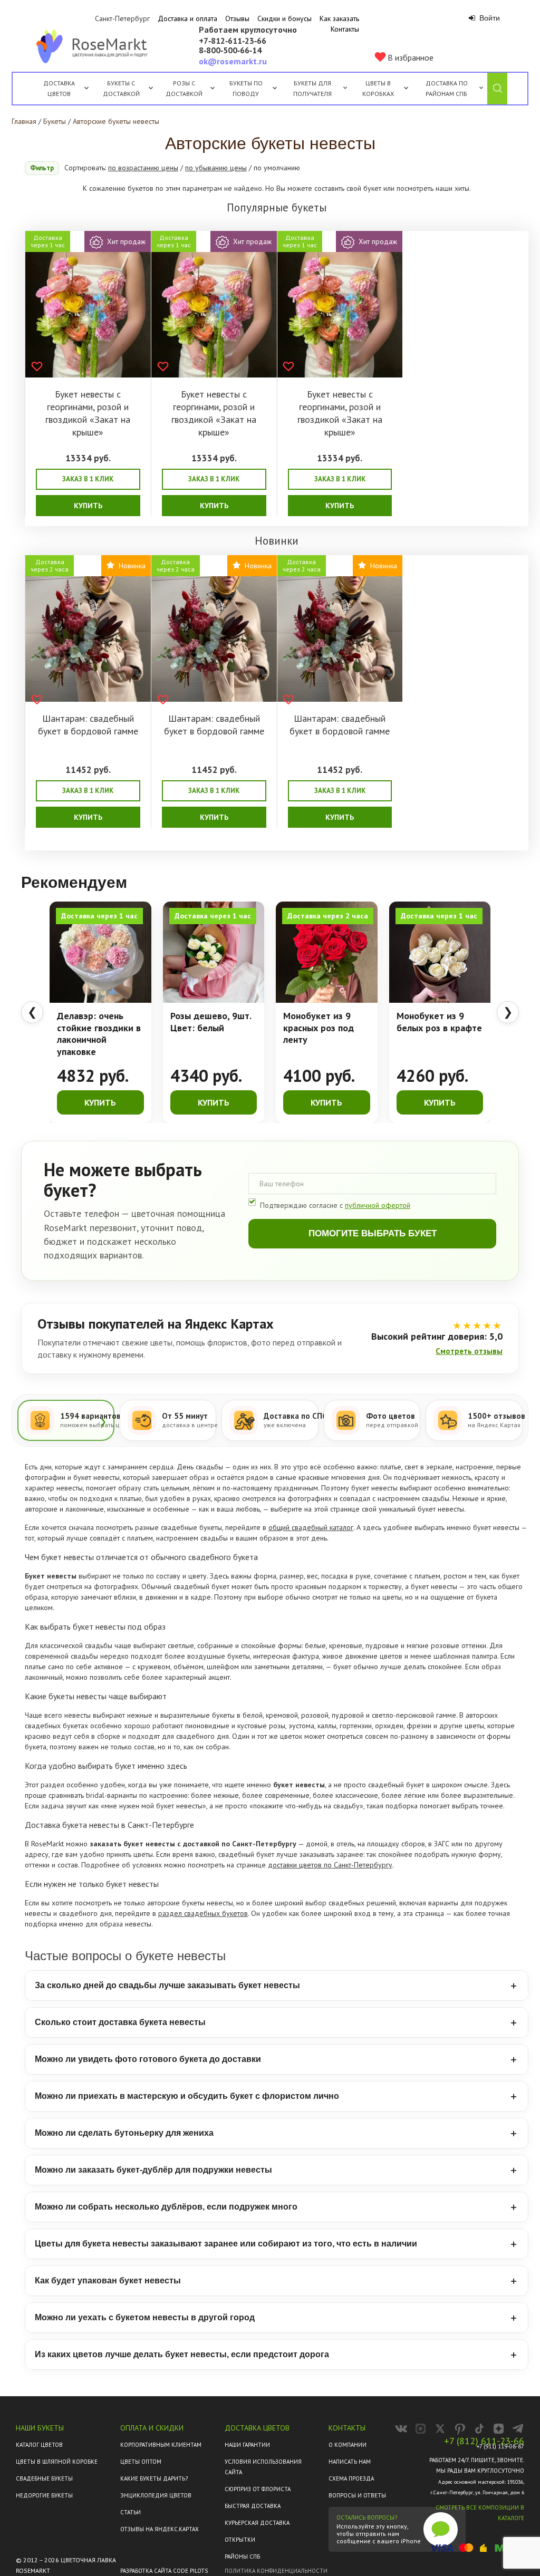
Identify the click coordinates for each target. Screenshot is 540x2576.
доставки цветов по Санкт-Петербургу (330, 1865)
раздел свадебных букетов (203, 1913)
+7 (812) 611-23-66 (484, 2441)
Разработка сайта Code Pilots (164, 2571)
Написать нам (350, 2462)
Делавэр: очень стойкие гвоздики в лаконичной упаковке (99, 1034)
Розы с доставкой (184, 88)
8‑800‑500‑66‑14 (230, 51)
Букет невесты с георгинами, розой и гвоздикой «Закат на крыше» (88, 413)
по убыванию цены (216, 168)
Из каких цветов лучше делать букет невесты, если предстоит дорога (182, 2354)
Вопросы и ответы (357, 2495)
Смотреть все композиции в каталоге (480, 2513)
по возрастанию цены (143, 168)
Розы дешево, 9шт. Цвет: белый (211, 1022)
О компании (348, 2445)
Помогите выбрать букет (373, 1233)
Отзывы (237, 18)
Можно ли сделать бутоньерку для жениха (124, 2133)
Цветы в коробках (378, 88)
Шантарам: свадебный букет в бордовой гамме (88, 725)
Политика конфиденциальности (276, 2571)
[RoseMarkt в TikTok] (479, 2429)
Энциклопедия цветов (156, 2495)
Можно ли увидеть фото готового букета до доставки (148, 2059)
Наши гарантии (247, 2445)
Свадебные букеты (44, 2478)
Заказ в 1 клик (88, 479)
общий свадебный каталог (311, 1527)
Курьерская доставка (257, 2523)
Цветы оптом (141, 2462)
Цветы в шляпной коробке (57, 2462)
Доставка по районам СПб (447, 88)
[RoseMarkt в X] (440, 2429)
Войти (489, 18)
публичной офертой (378, 1205)
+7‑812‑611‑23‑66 (233, 41)
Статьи (131, 2512)
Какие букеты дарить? (154, 2478)
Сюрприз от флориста (258, 2489)
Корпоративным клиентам (161, 2445)
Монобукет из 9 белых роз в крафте (439, 1022)
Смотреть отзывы (469, 1351)
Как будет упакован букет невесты (108, 2280)
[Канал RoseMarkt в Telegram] (518, 2429)
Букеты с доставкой (121, 88)
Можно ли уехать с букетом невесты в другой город (145, 2317)
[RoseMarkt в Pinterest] (460, 2429)
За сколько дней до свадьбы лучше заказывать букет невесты (167, 1985)
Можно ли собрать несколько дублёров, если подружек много (166, 2207)
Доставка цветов (59, 88)
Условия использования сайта (263, 2467)
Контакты (345, 29)
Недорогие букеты (44, 2495)
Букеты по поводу (246, 88)
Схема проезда (351, 2478)
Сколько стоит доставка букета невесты (120, 2022)
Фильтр (42, 168)
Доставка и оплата (187, 18)
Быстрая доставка (253, 2506)
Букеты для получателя (312, 88)
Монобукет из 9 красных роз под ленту (319, 1028)
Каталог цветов (39, 2445)
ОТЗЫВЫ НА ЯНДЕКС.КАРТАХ (160, 2529)
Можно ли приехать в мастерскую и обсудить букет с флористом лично (187, 2096)
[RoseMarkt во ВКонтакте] (401, 2429)
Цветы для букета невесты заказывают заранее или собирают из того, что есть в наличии (226, 2244)
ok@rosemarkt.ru (233, 61)
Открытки (240, 2540)
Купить (88, 506)
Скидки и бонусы (285, 18)
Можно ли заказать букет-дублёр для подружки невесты (153, 2170)
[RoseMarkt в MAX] (421, 2429)
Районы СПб (242, 2556)
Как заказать (339, 18)
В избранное (409, 57)
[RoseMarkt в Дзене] (499, 2429)
